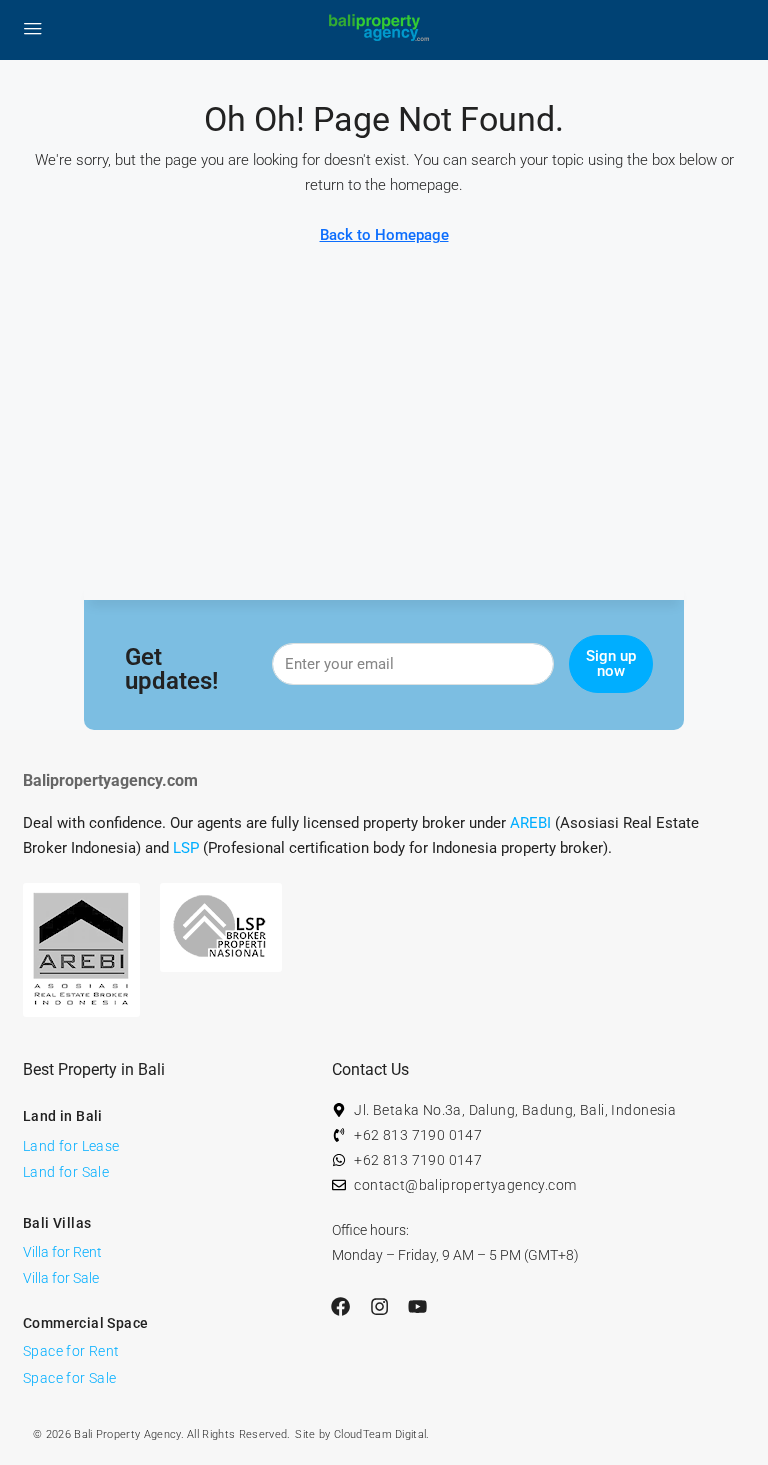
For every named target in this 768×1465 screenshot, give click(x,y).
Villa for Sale (61, 1278)
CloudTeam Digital (380, 1434)
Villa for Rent (62, 1252)
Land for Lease (71, 1146)
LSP (186, 848)
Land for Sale (66, 1172)
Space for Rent (71, 1351)
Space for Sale (70, 1378)
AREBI (530, 823)
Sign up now (611, 663)
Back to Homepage (384, 235)
